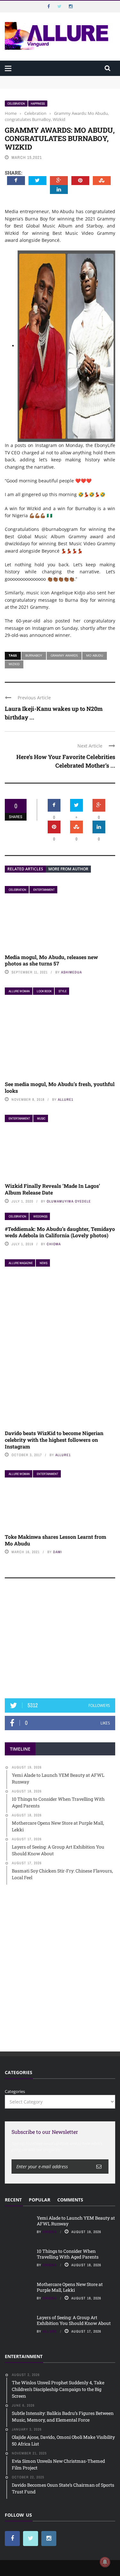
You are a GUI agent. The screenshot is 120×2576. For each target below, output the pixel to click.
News (44, 1263)
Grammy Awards (64, 655)
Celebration (16, 104)
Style (63, 991)
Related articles (25, 869)
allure (50, 2331)
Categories (15, 2091)
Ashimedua (72, 972)
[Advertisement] (60, 1641)
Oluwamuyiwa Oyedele (69, 1201)
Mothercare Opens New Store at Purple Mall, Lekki (70, 2287)
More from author (68, 869)
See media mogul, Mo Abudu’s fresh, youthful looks (60, 1087)
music (41, 1118)
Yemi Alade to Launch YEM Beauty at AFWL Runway (58, 79)
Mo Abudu (95, 655)
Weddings (40, 1216)
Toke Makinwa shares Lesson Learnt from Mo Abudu (56, 1540)
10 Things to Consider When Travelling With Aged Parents (68, 2254)
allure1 (66, 1099)
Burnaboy (34, 655)
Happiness (38, 104)
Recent (13, 2200)
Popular (40, 2200)
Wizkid (14, 664)
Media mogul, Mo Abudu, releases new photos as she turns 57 (51, 960)
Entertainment (44, 890)
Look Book (44, 991)
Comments (70, 2200)
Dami (58, 1552)
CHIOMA (54, 1244)
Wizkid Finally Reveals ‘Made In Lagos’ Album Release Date (52, 1189)
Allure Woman (19, 991)
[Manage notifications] (105, 2562)
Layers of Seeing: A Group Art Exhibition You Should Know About (74, 2320)
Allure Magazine (21, 1263)
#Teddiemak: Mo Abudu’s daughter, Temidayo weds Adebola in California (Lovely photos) (60, 1232)
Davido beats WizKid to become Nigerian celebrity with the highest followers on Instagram (54, 1440)
